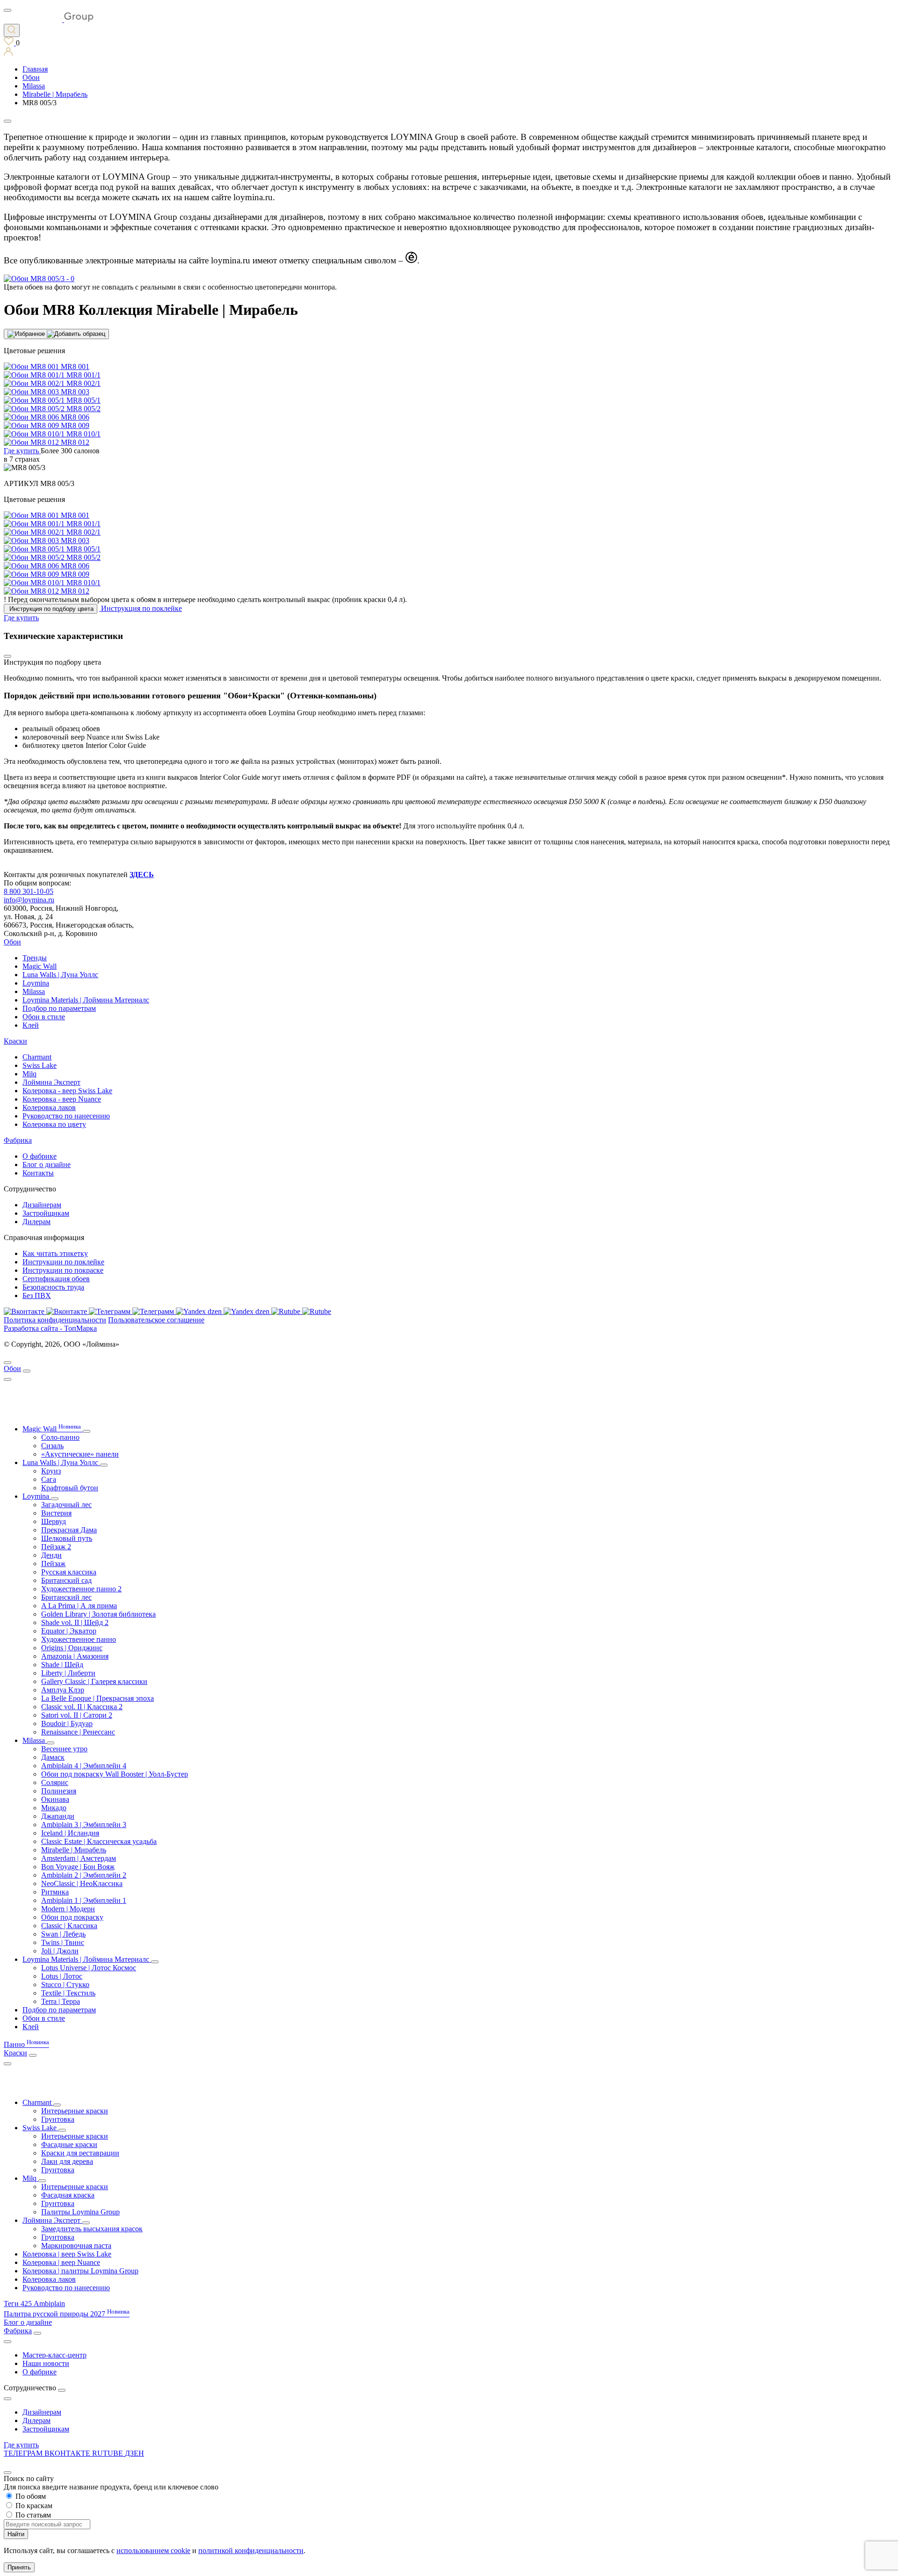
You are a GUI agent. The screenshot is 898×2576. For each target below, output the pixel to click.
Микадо (54, 1808)
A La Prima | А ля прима (79, 1606)
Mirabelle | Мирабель (74, 1850)
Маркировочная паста (76, 2246)
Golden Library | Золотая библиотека (98, 1614)
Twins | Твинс (63, 1942)
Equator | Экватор (69, 1631)
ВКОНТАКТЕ (68, 2453)
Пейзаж (53, 1564)
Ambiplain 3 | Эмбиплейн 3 (84, 1825)
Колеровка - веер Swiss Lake (67, 1091)
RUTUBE (109, 2453)
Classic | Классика (69, 1926)
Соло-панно (60, 1437)
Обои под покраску (72, 1917)
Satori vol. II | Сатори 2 (77, 1715)
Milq (29, 1074)
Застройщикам (46, 1213)
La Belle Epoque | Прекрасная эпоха (98, 1698)
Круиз (51, 1471)
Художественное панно (79, 1639)
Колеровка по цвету (54, 1124)
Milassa (34, 991)
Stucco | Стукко (65, 1985)
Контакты (38, 1173)
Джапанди (58, 1816)
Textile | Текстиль (68, 1993)
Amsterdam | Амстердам (79, 1858)
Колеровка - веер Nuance (62, 1099)
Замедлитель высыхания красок (92, 2229)
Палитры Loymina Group (80, 2212)
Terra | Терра (61, 2001)
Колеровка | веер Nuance (61, 2262)
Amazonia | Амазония (75, 1656)
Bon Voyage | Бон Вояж (78, 1867)
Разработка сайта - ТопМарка (50, 1328)
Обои (12, 942)
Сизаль (52, 1446)
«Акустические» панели (80, 1454)
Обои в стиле (44, 1017)
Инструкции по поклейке (63, 1262)
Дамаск (53, 1757)
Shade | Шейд (62, 1665)
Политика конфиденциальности (55, 1320)
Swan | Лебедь (63, 1934)
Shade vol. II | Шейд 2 (75, 1622)
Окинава (55, 1799)
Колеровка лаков (49, 1107)
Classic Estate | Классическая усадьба (99, 1841)
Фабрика (18, 1140)
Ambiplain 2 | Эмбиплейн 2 (84, 1875)
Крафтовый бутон (70, 1488)
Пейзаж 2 (56, 1547)
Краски (15, 1041)
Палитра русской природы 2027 (67, 2314)
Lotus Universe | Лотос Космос (89, 1968)
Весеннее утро (64, 1749)
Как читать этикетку (55, 1253)
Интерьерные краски (75, 2111)
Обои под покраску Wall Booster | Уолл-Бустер (115, 1774)
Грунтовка (58, 2119)
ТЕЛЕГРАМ (24, 2453)
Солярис (55, 1782)
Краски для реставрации (80, 2153)
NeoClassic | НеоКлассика (82, 1883)
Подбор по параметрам (59, 1008)
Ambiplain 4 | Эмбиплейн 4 (84, 1766)
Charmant (37, 1057)
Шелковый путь (67, 1538)
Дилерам (36, 1222)
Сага (49, 1479)
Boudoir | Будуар (67, 1723)
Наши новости (46, 2363)
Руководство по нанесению (66, 1116)
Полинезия (59, 1791)
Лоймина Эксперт (51, 1082)
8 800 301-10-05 (29, 891)
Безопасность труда (53, 1287)
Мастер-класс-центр (54, 2355)
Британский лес (66, 1597)
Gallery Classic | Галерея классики (94, 1681)
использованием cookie (153, 2551)
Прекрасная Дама (69, 1530)
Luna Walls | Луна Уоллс (60, 975)
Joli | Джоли (60, 1951)
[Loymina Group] (49, 19)
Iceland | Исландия (70, 1833)
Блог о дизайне (47, 1165)
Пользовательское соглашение (156, 1320)
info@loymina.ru (29, 900)
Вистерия (56, 1513)
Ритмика (55, 1892)
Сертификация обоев (56, 1279)
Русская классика (69, 1572)
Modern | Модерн (68, 1909)
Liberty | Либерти (68, 1673)
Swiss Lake (40, 1065)
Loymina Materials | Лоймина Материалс (86, 1000)
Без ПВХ (37, 1295)
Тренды (35, 958)
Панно (26, 2044)
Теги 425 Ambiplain (34, 2304)
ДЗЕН (134, 2453)
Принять (19, 2567)
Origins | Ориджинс (72, 1648)
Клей (31, 1025)
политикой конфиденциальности (251, 2551)
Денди (51, 1555)
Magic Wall (40, 966)
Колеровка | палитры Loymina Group (80, 2271)
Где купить (21, 2445)
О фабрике (40, 1156)
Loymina (36, 983)
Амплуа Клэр (63, 1690)
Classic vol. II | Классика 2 (82, 1707)
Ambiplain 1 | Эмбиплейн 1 (84, 1900)
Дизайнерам (42, 1205)
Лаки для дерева (67, 2161)
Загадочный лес (66, 1505)
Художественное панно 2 (81, 1589)
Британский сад (66, 1580)
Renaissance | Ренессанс (78, 1732)
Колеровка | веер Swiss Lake (67, 2254)
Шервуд (54, 1521)
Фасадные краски (69, 2144)
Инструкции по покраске (63, 1270)
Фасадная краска (68, 2195)
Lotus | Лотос (62, 1976)
